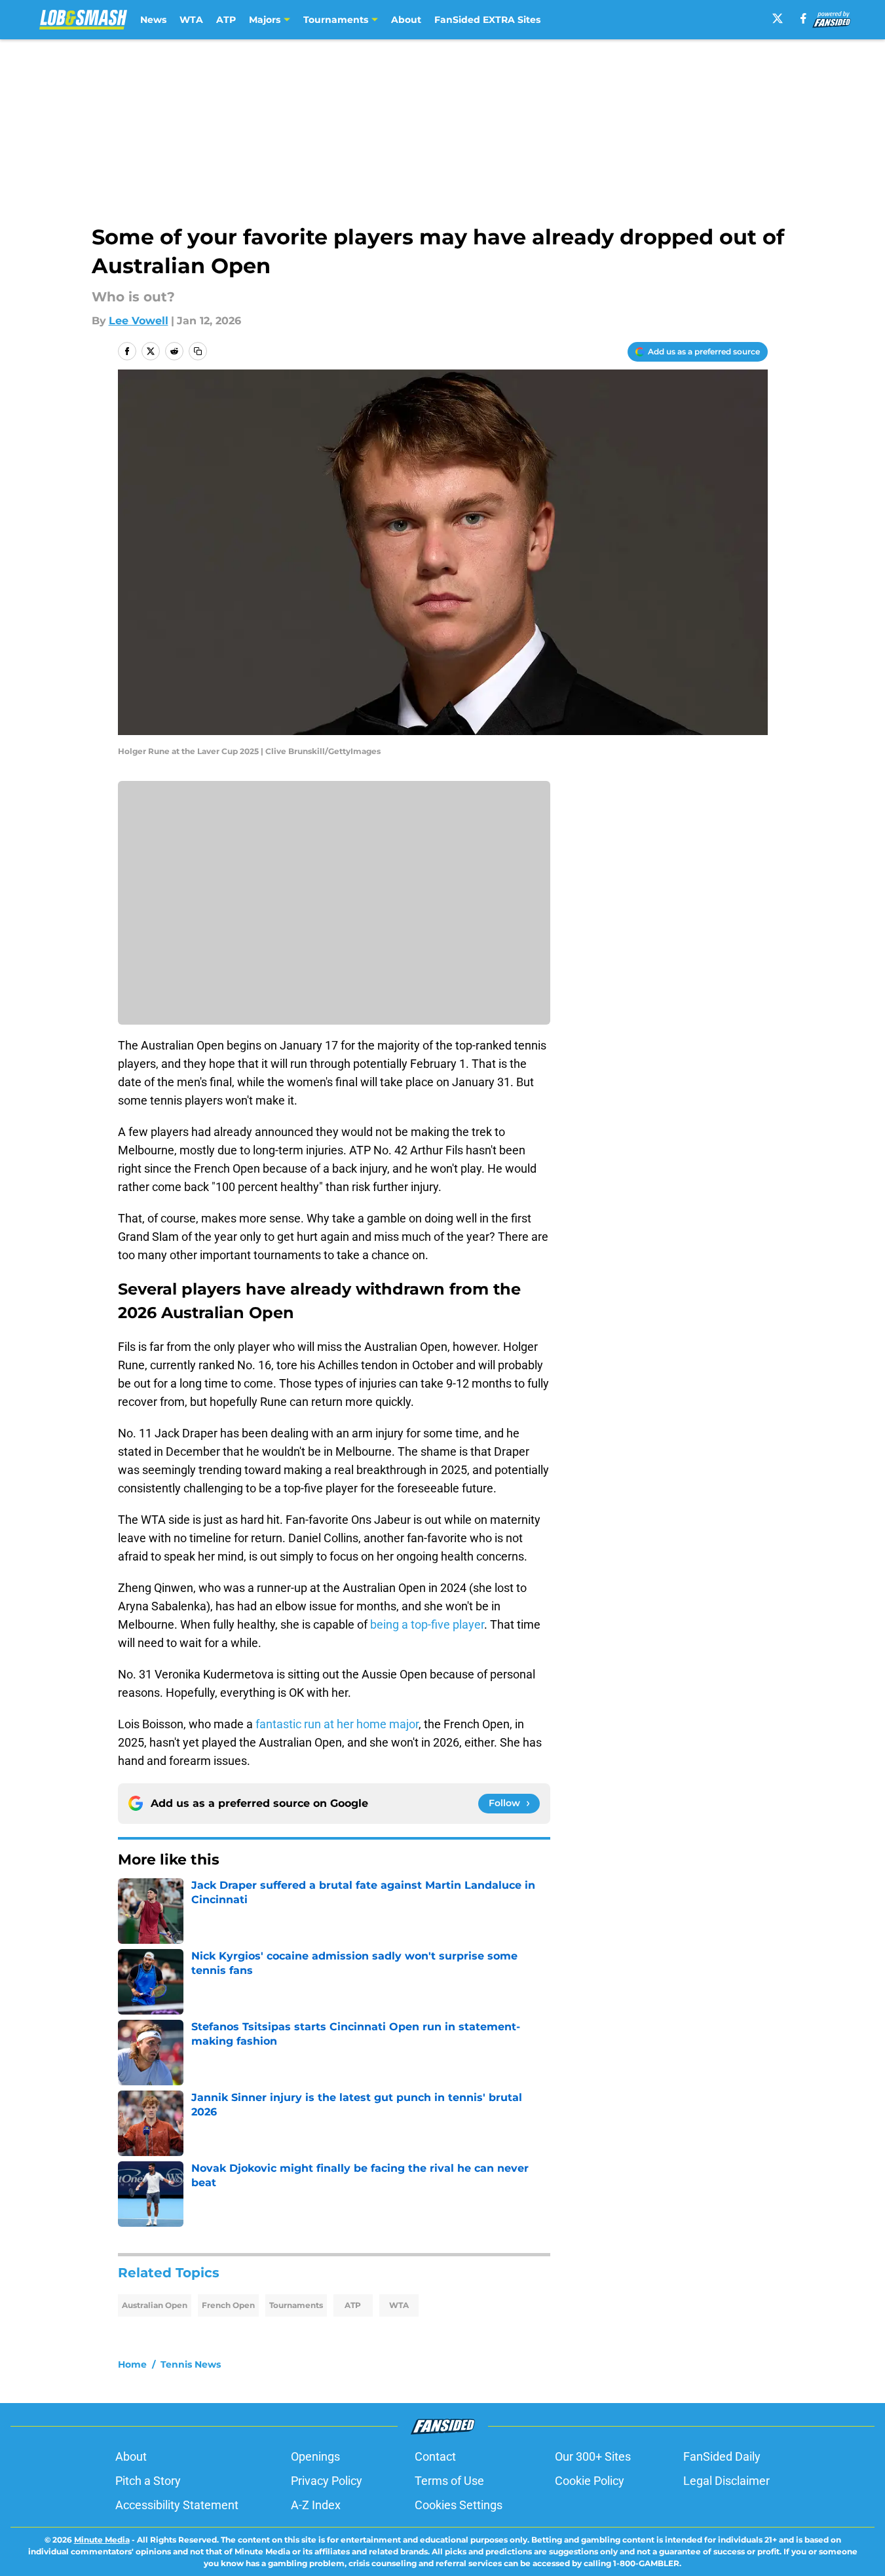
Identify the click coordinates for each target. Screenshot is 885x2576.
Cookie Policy (590, 2481)
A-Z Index (316, 2505)
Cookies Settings (459, 2505)
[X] (778, 18)
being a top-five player (427, 1624)
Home (132, 2364)
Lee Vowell (139, 321)
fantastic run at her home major (336, 1724)
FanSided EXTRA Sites (487, 20)
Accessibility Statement (177, 2505)
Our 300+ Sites (593, 2456)
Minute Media (102, 2540)
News (153, 20)
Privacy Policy (327, 2481)
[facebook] (803, 18)
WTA (191, 20)
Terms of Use (449, 2481)
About (406, 20)
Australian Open (155, 2305)
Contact (435, 2456)
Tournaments (296, 2305)
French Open (228, 2305)
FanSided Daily (722, 2456)
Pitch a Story (148, 2481)
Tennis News (191, 2364)
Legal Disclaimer (726, 2481)
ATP (226, 20)
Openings (315, 2456)
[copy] (198, 351)
